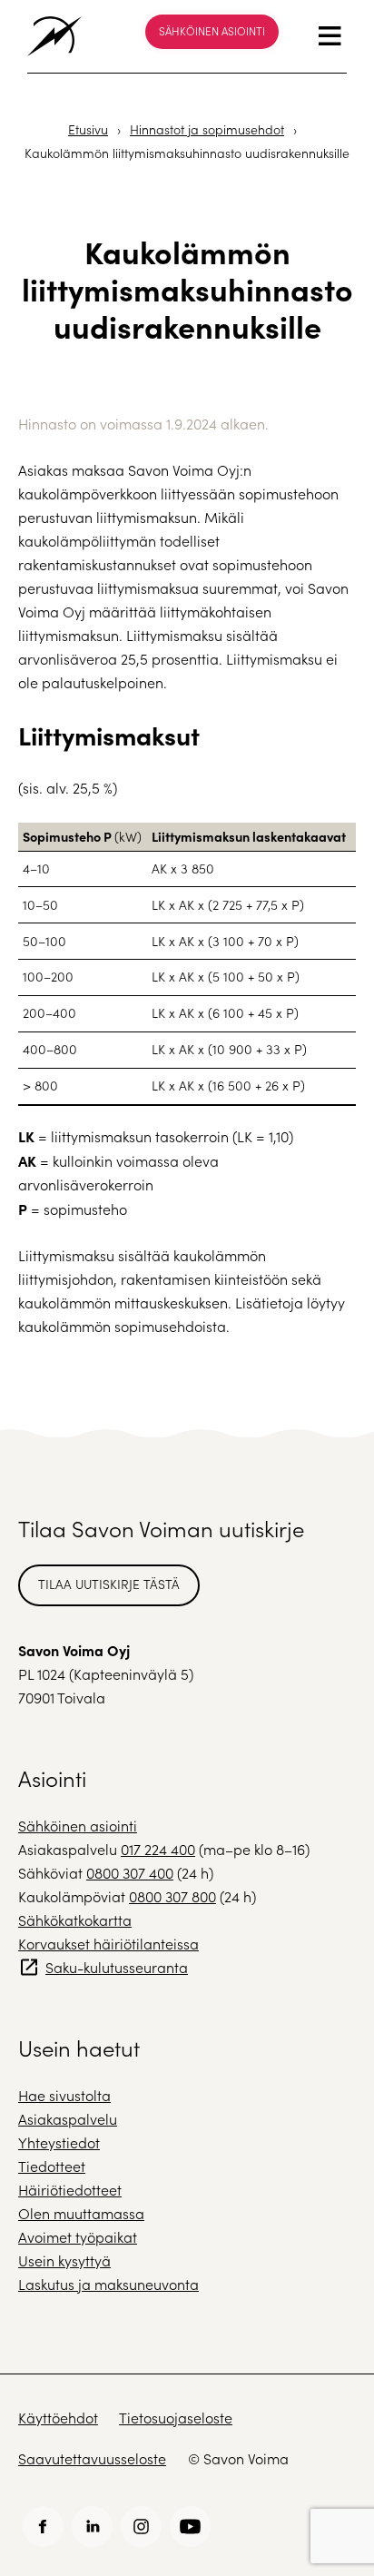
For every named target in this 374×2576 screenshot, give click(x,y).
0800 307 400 (130, 1873)
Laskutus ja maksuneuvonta (108, 2284)
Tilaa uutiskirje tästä (109, 1584)
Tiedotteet (52, 2166)
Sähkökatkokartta (75, 1920)
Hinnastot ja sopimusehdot (207, 129)
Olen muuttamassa (81, 2213)
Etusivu (88, 129)
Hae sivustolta (64, 2095)
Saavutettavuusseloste (92, 2458)
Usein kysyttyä (64, 2260)
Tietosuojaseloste (176, 2418)
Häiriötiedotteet (70, 2190)
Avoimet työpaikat (78, 2237)
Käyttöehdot (58, 2418)
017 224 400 (158, 1849)
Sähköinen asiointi (212, 31)
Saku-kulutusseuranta (117, 1967)
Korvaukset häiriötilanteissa (108, 1944)
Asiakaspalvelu (68, 2119)
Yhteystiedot (59, 2142)
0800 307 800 (172, 1896)
